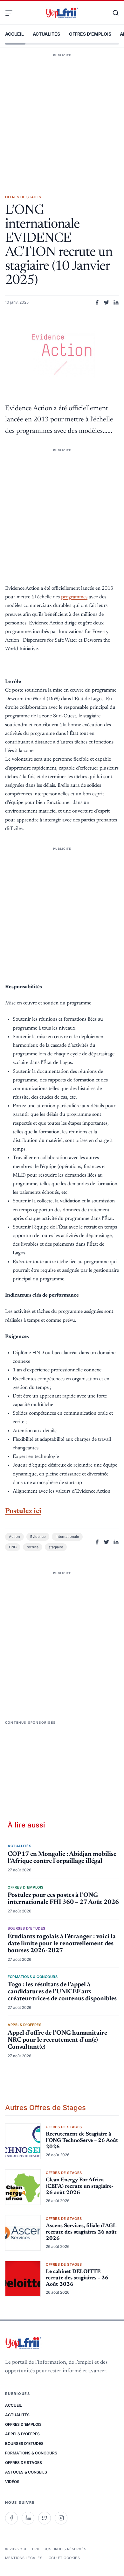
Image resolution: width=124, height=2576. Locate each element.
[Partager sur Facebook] (97, 302)
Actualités (46, 34)
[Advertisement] (62, 115)
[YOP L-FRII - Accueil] (62, 13)
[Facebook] (11, 2518)
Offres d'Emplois (90, 34)
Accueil (14, 34)
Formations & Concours (31, 2453)
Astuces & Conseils (26, 2472)
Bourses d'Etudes (24, 2443)
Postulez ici (23, 1511)
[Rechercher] (113, 13)
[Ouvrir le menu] (11, 13)
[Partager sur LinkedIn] (116, 302)
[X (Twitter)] (45, 2518)
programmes (74, 597)
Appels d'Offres (22, 2434)
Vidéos (12, 2482)
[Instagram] (61, 2518)
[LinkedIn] (28, 2518)
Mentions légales (24, 2558)
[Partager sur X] (107, 302)
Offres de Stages (24, 2463)
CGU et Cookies (64, 2558)
